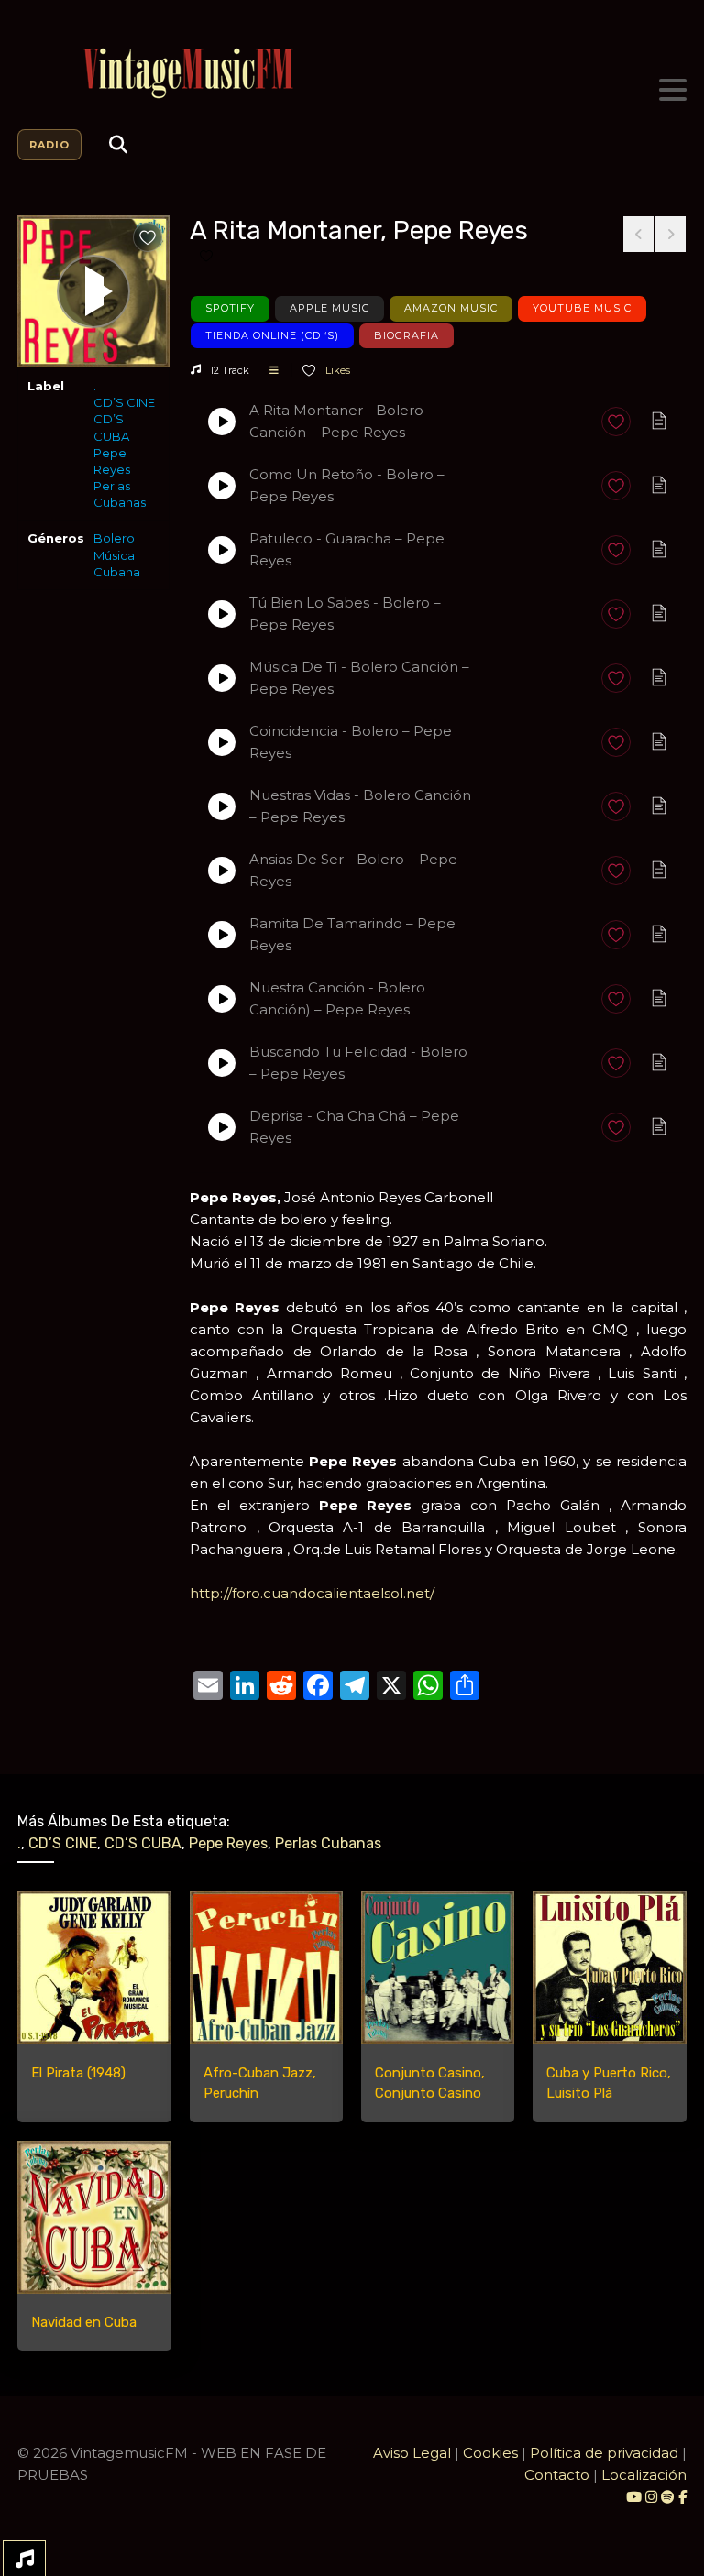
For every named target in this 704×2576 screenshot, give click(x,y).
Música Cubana (117, 564)
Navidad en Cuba (84, 2322)
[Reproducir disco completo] (93, 291)
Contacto (557, 2475)
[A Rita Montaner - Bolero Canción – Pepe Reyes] (222, 422)
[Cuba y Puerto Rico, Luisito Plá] (609, 1967)
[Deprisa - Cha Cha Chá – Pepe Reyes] (222, 1127)
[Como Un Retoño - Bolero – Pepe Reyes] (222, 486)
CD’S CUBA (111, 427)
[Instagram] (653, 2497)
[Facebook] (682, 2497)
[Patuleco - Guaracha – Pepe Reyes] (222, 550)
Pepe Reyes (112, 461)
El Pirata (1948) (78, 2073)
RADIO (49, 145)
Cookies (490, 2453)
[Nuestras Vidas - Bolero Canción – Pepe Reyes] (222, 806)
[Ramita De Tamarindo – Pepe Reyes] (222, 935)
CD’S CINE (124, 402)
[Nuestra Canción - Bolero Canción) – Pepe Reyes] (222, 999)
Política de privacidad (604, 2453)
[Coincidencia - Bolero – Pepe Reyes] (222, 742)
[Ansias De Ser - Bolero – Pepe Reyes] (222, 871)
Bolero (114, 538)
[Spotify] (668, 2497)
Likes (336, 370)
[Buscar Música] (118, 145)
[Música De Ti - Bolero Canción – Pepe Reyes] (222, 678)
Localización (644, 2475)
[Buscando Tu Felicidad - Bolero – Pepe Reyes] (222, 1063)
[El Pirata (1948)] (94, 1967)
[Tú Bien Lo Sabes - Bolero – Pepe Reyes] (222, 614)
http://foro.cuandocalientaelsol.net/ (312, 1593)
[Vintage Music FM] (352, 74)
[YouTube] (634, 2497)
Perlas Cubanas (120, 494)
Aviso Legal (412, 2453)
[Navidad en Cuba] (94, 2217)
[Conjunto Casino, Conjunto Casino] (438, 1967)
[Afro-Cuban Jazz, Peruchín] (266, 1967)
